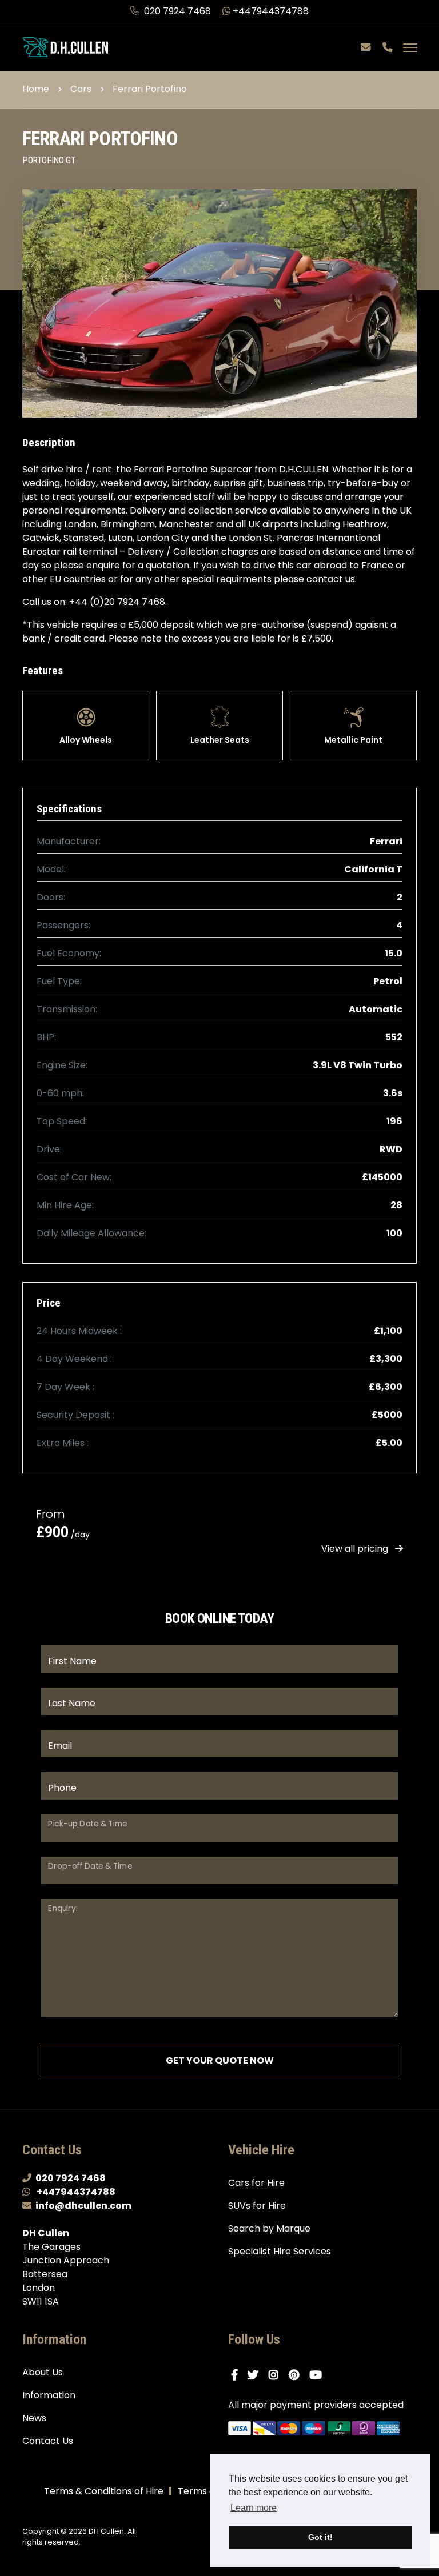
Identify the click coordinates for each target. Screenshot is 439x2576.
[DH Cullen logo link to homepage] (65, 47)
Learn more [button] (254, 2508)
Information (49, 2395)
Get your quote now (220, 2060)
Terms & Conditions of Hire (104, 2491)
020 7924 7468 (177, 11)
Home (36, 89)
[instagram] (276, 2375)
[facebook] (237, 2375)
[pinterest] (296, 2375)
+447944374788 (271, 11)
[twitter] (256, 2375)
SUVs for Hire (257, 2206)
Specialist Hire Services (280, 2251)
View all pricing (356, 1549)
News (34, 2418)
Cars (81, 89)
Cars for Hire (256, 2183)
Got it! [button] (320, 2537)
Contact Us (48, 2441)
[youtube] (318, 2375)
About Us (43, 2372)
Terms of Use (207, 2491)
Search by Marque (269, 2228)
